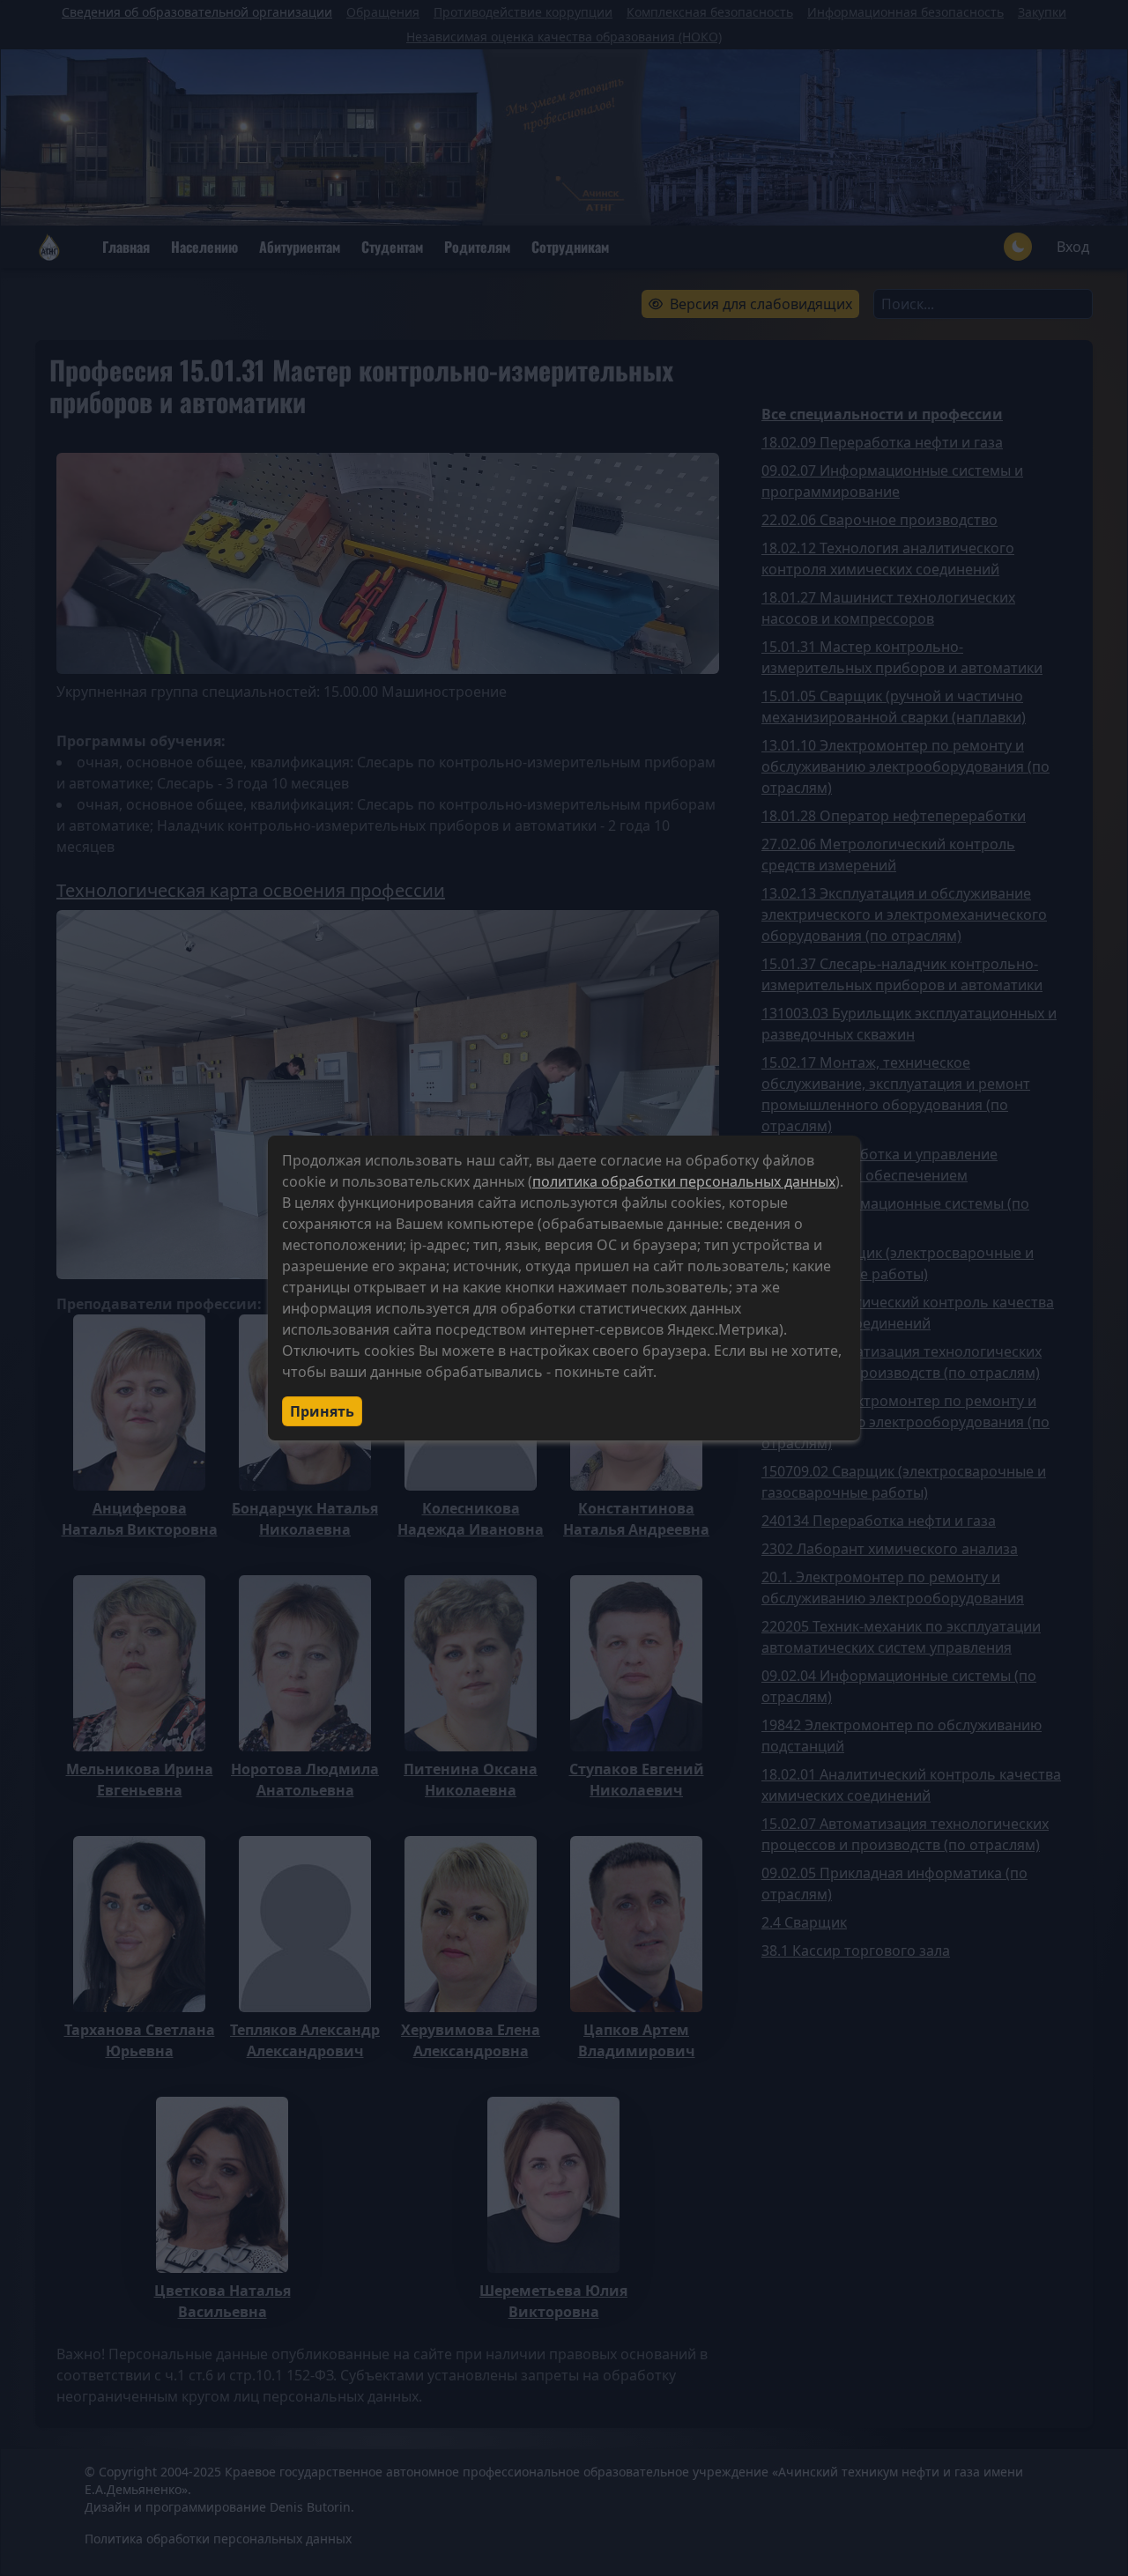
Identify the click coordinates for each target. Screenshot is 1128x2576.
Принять (322, 1411)
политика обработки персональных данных (684, 1181)
